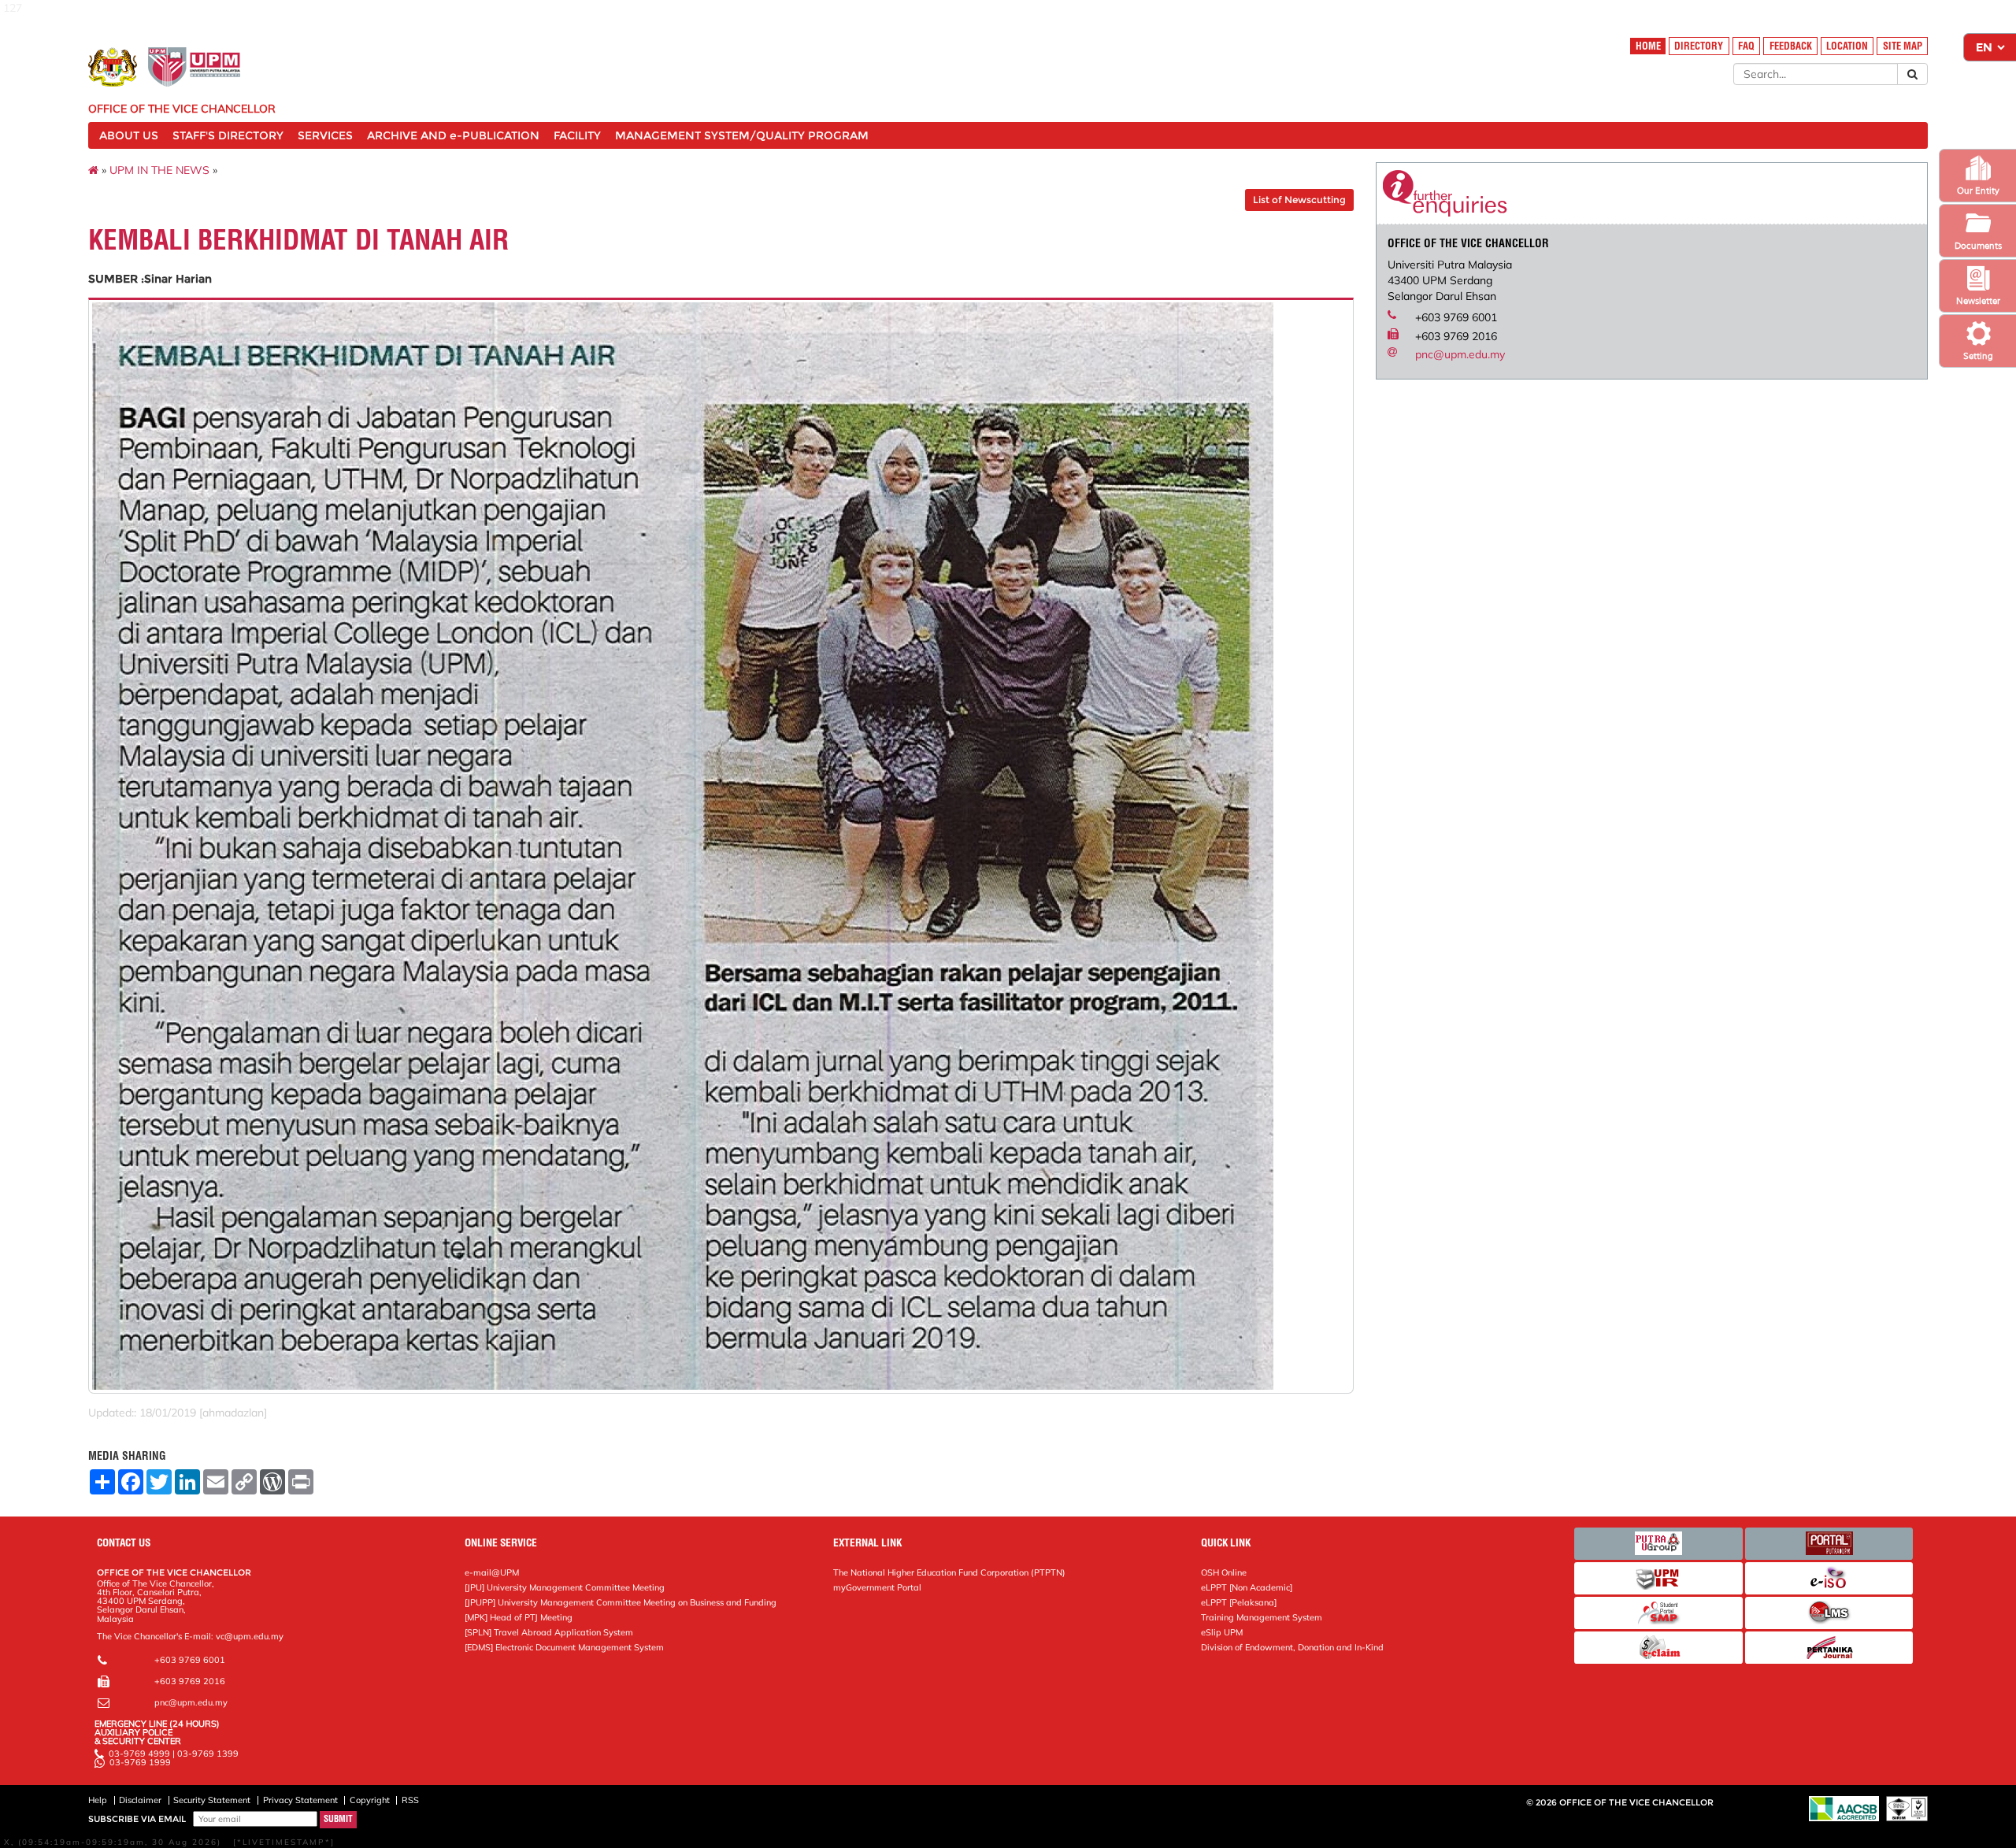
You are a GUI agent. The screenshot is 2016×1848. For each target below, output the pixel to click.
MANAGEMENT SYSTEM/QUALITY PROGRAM (742, 135)
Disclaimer (140, 1800)
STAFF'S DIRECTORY (228, 135)
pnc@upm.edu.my (1460, 354)
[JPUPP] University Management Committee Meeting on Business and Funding (621, 1602)
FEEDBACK (1791, 46)
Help (98, 1800)
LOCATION (1847, 46)
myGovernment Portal (877, 1587)
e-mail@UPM (492, 1572)
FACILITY (577, 135)
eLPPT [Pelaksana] (1239, 1602)
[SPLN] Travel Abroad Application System (549, 1632)
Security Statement (212, 1800)
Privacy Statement (300, 1800)
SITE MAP (1903, 46)
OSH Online (1224, 1572)
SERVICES (325, 135)
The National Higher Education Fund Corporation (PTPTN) (949, 1572)
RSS (410, 1800)
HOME (1648, 46)
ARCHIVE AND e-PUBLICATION (453, 135)
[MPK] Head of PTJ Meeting (519, 1617)
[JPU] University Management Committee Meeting (565, 1587)
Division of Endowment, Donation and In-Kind (1292, 1647)
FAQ (1746, 46)
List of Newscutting (1299, 200)
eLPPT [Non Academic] (1247, 1587)
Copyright (370, 1800)
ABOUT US (129, 135)
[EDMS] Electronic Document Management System (564, 1647)
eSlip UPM (1222, 1632)
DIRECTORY (1699, 46)
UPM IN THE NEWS (159, 170)
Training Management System (1262, 1617)
